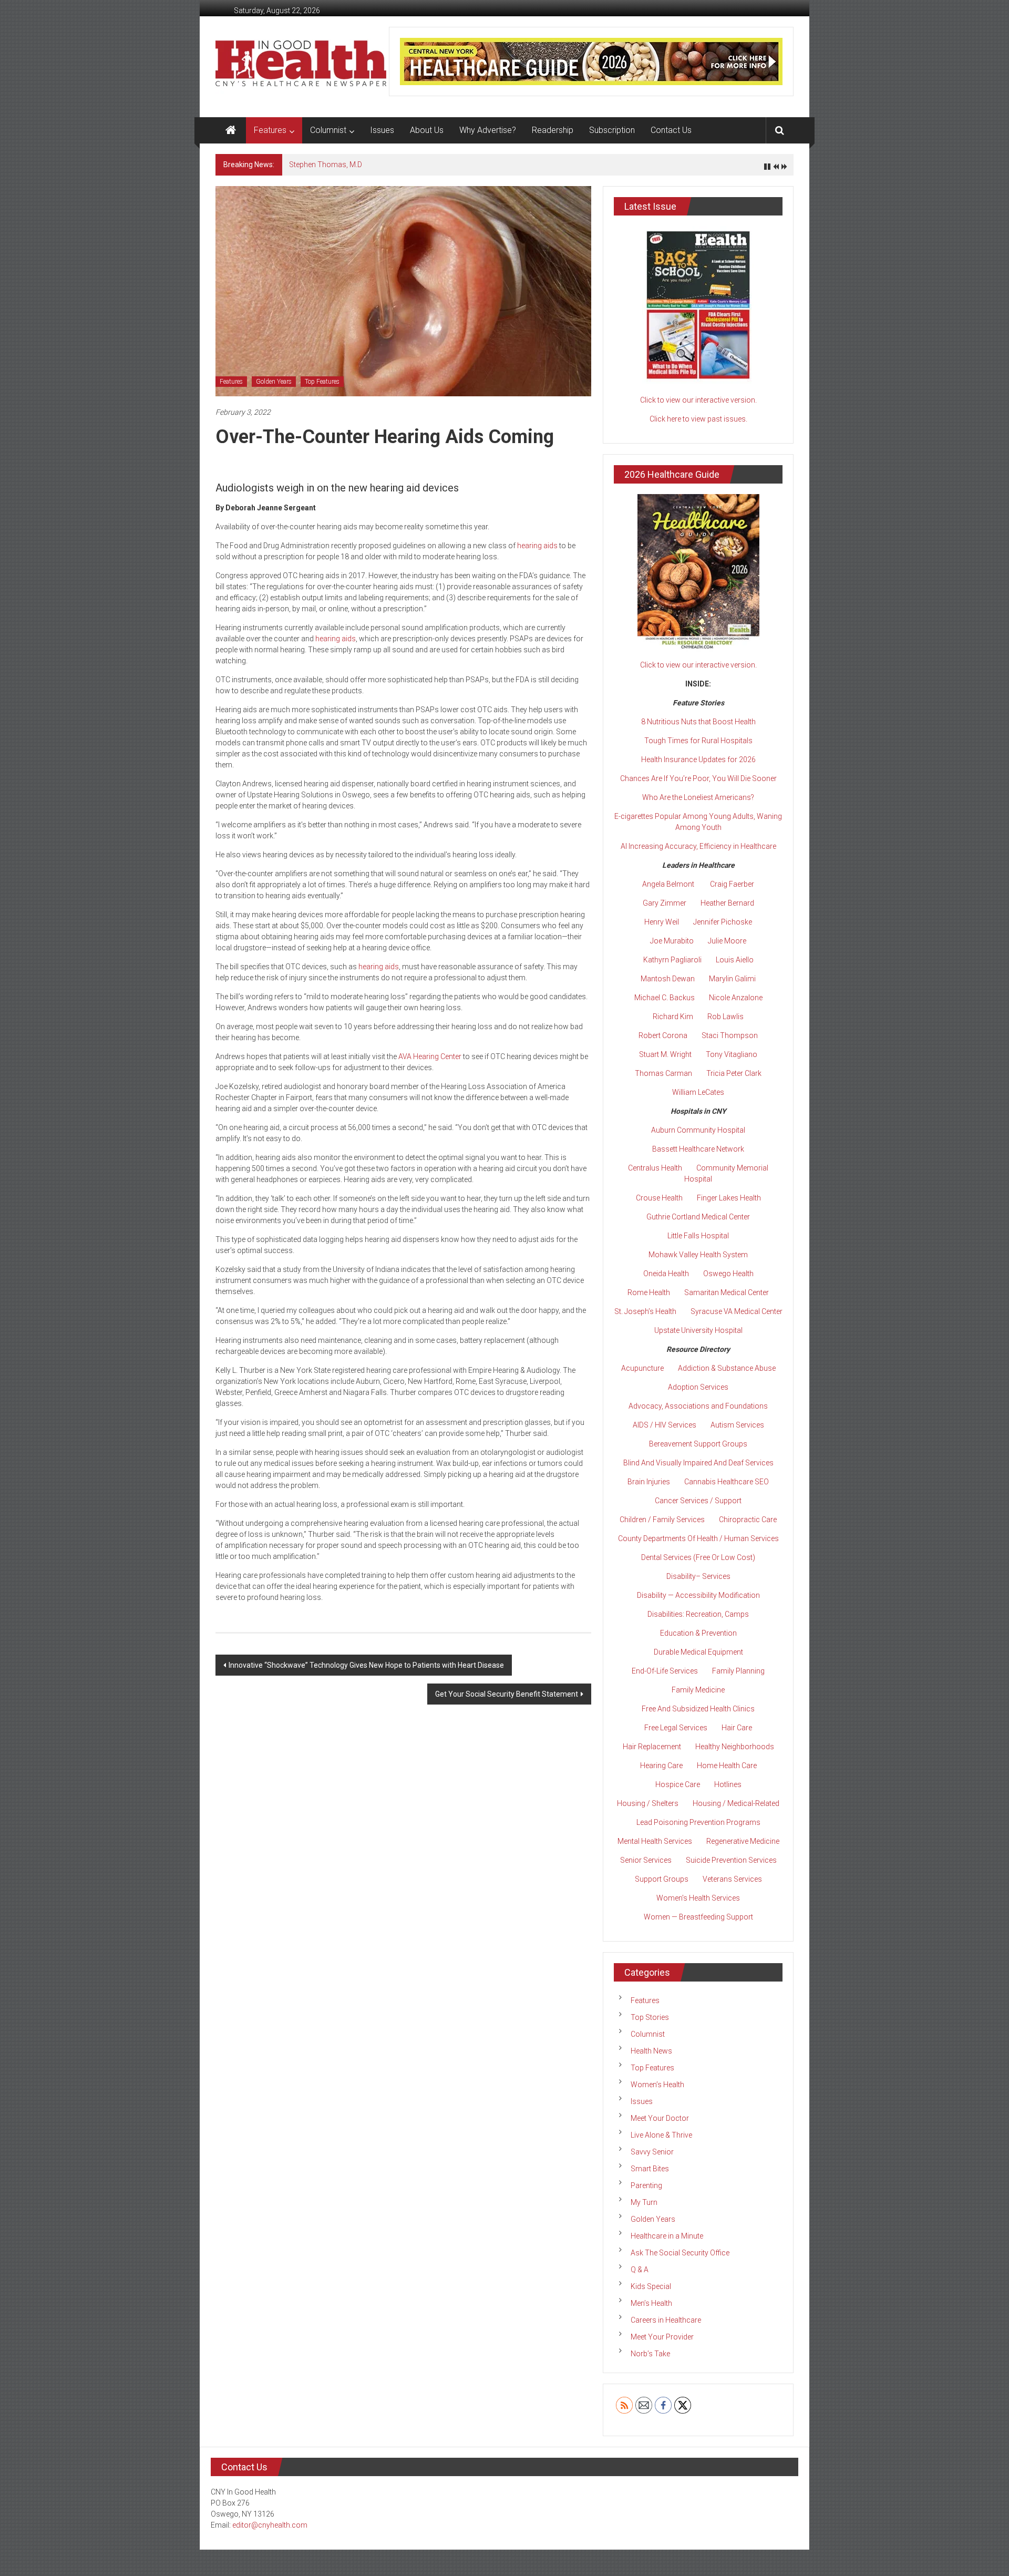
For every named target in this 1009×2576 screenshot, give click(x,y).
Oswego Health (728, 1274)
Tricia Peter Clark (734, 1073)
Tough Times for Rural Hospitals (698, 741)
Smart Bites (650, 2169)
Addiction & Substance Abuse (727, 1368)
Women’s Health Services (698, 1898)
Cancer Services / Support (698, 1501)
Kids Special (651, 2286)
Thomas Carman (663, 1073)
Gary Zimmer (665, 903)
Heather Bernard (727, 903)
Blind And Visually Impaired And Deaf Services (698, 1463)
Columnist (328, 130)
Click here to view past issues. (698, 419)
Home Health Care (727, 1766)
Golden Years (274, 382)
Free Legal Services (676, 1728)
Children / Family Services (662, 1520)
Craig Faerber (732, 884)
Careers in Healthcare (666, 2320)
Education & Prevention (698, 1633)
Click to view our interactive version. (698, 400)
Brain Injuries (649, 1482)
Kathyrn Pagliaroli (672, 960)
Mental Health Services (655, 1841)
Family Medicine (698, 1690)
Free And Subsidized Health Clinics (698, 1709)
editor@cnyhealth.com (270, 2525)
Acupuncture (642, 1368)
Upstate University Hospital (698, 1330)
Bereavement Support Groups (698, 1444)
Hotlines (728, 1784)
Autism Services (737, 1425)
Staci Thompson (730, 1035)
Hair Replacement (652, 1747)
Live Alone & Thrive (661, 2135)
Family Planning (738, 1671)
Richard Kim (673, 1017)
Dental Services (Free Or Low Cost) (698, 1557)
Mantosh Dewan (668, 979)
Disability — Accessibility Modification (698, 1595)
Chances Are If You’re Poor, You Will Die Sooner (698, 778)
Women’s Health (657, 2085)
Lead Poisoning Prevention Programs (698, 1822)
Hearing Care (661, 1766)
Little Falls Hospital (698, 1236)
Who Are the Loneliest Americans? (698, 797)
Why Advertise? (488, 130)
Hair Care (737, 1728)
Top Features (322, 382)
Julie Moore (727, 941)
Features (270, 130)
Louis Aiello (735, 960)
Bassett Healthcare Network (698, 1149)
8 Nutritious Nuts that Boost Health (698, 722)
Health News (651, 2051)
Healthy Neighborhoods (735, 1747)
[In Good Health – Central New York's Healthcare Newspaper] (231, 130)
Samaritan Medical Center (727, 1292)
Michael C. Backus (665, 998)
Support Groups (662, 1879)
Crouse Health (659, 1198)
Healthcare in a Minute (667, 2236)
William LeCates (698, 1092)
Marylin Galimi (732, 979)
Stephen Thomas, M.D (326, 165)
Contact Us (671, 130)
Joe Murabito (672, 941)
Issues (382, 130)
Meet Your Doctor (660, 2118)
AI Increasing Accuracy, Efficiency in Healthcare (698, 846)
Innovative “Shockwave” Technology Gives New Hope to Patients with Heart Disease (366, 1665)
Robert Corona (663, 1035)
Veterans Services (732, 1879)
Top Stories (650, 2017)
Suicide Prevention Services (731, 1860)
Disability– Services (698, 1576)
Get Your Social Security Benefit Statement (507, 1694)
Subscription (612, 130)
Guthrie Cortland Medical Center (698, 1217)
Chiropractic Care (748, 1520)
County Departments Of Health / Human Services (698, 1538)
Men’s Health (651, 2303)
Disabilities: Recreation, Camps (698, 1614)
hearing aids (537, 546)
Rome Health (649, 1292)
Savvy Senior (652, 2152)
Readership (553, 130)
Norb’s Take (650, 2354)
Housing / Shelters (648, 1803)
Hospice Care (678, 1784)
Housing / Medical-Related (736, 1803)
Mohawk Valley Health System (698, 1255)
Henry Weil (662, 922)
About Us (427, 130)
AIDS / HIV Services (665, 1425)
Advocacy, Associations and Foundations (698, 1406)
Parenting (646, 2185)
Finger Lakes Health (729, 1198)
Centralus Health (655, 1168)
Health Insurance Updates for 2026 (698, 760)
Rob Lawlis (725, 1017)
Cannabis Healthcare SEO (727, 1482)
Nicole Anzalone (736, 998)
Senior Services (646, 1860)
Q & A (640, 2270)
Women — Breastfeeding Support (698, 1917)
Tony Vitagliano (732, 1054)
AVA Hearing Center (430, 1056)
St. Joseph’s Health (645, 1311)
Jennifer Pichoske (723, 922)
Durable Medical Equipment (698, 1652)
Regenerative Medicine (743, 1841)
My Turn (644, 2202)
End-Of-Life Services (665, 1671)
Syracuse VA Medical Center (737, 1311)
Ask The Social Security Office (680, 2253)
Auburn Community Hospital (698, 1130)
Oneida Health (666, 1274)
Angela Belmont (668, 884)
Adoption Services (698, 1387)
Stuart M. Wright (665, 1054)
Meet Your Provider (662, 2337)
